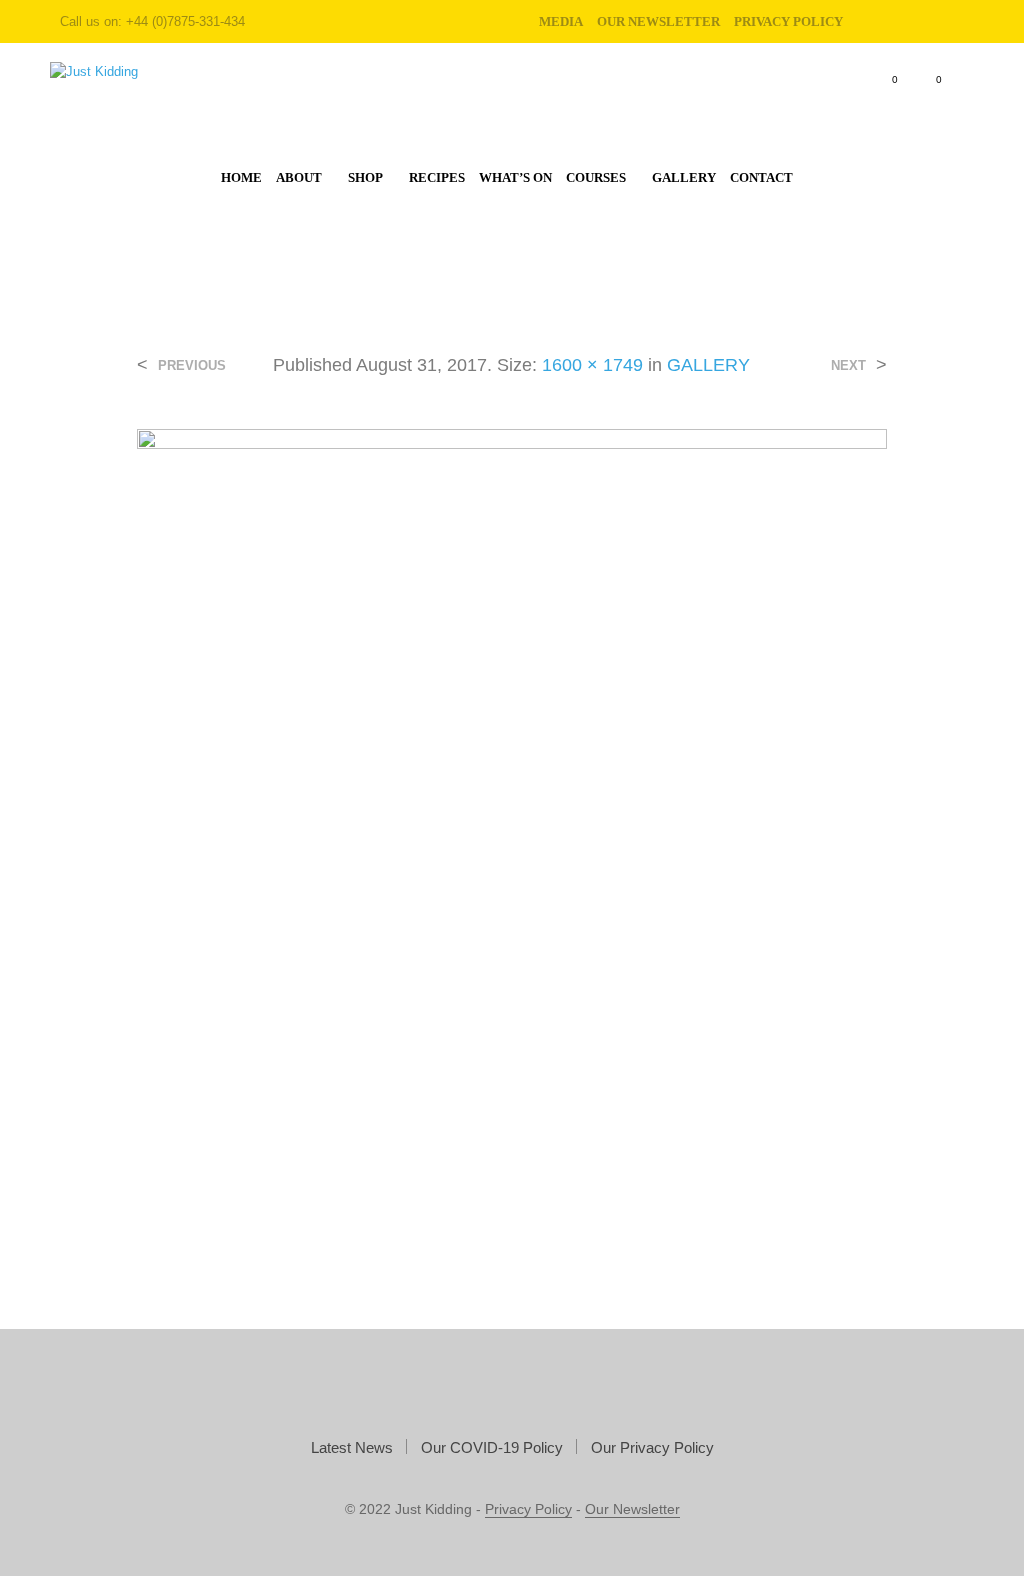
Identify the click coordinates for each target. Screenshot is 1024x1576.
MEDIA (561, 21)
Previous (192, 365)
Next (848, 365)
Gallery (684, 177)
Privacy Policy (528, 1509)
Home (241, 177)
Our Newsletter (658, 21)
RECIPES (437, 177)
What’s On (515, 177)
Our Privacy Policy (652, 1447)
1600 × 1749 (592, 365)
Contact (761, 177)
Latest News (352, 1447)
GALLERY (708, 365)
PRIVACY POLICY (788, 21)
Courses (596, 177)
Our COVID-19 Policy (492, 1447)
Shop (365, 177)
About (299, 177)
